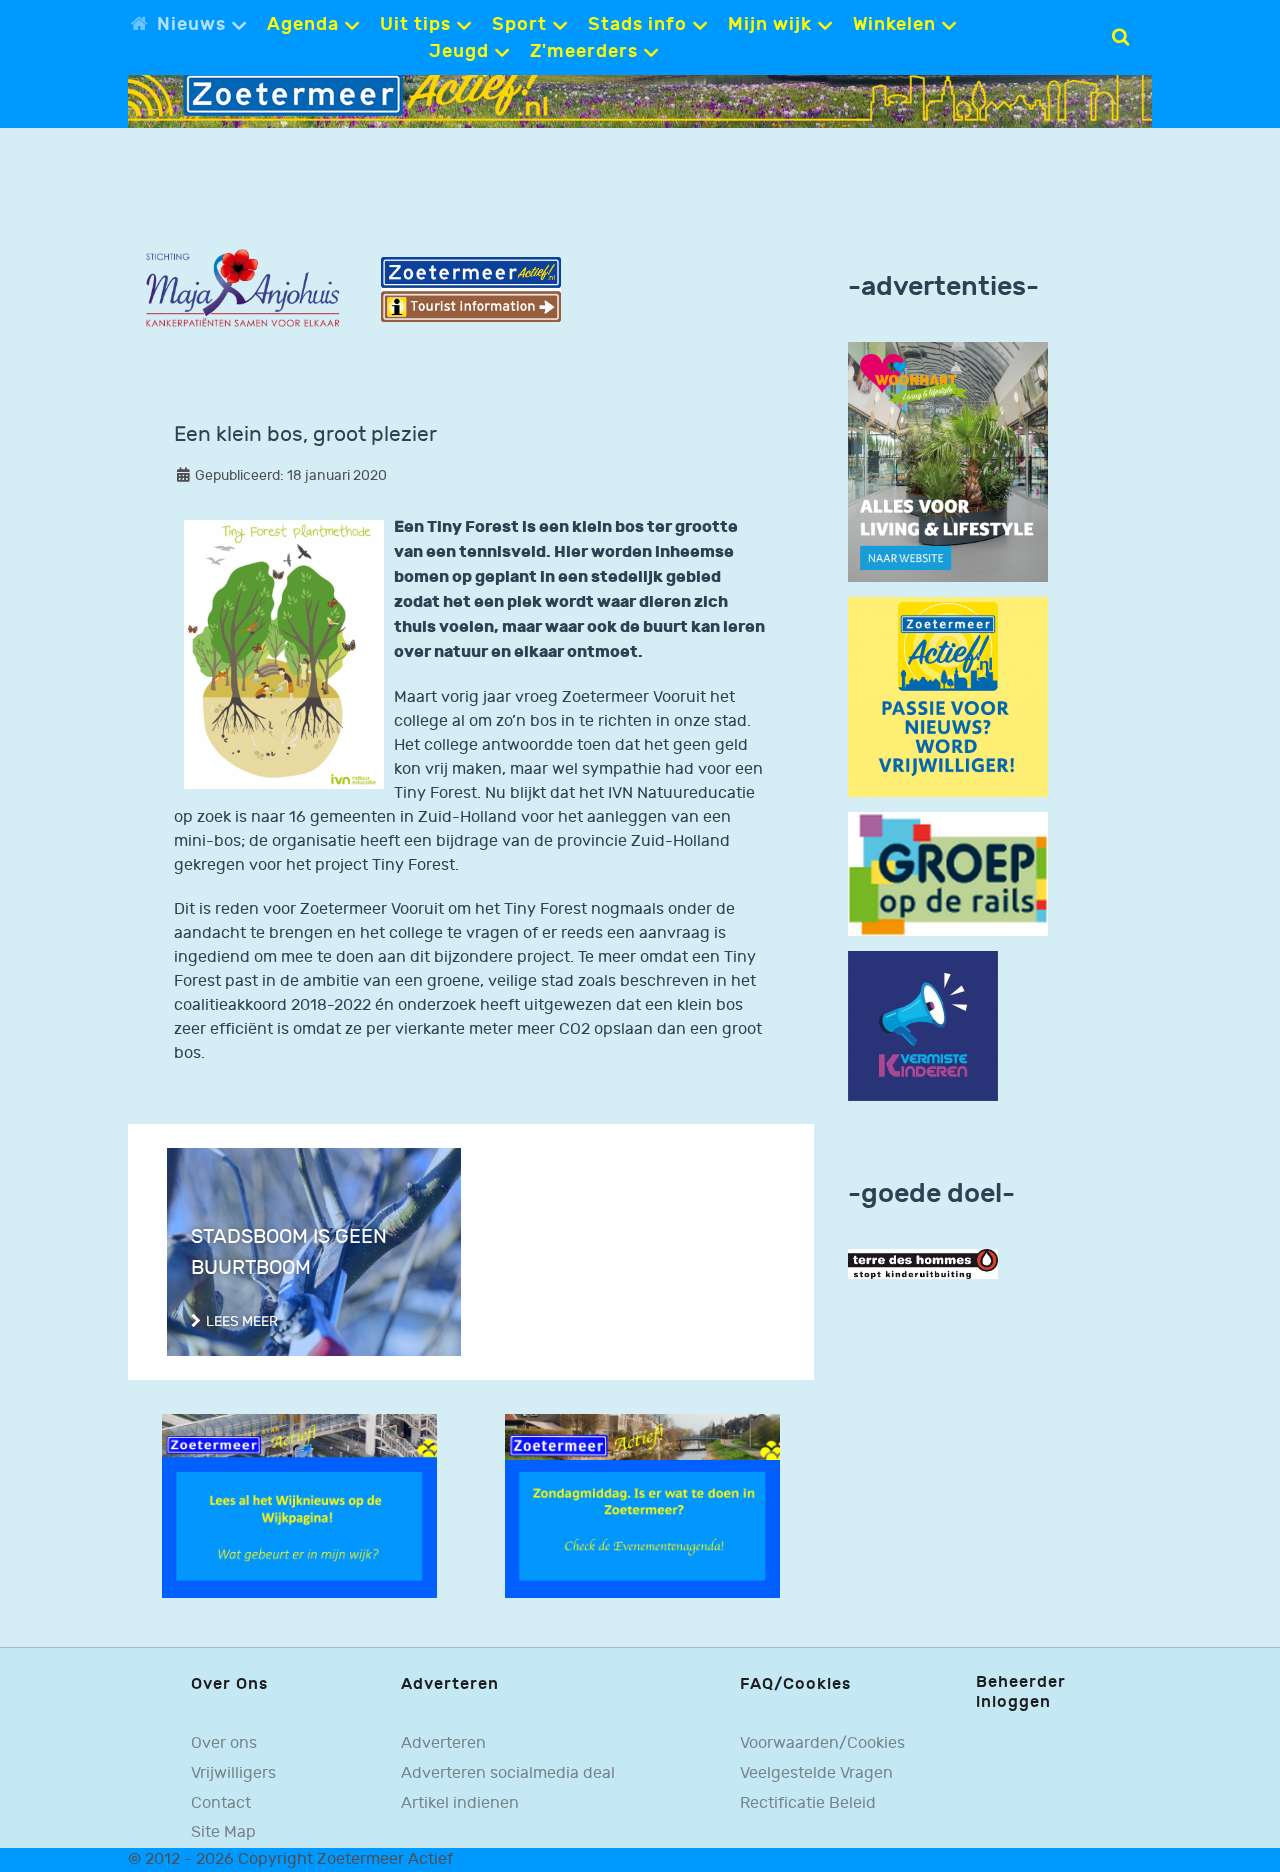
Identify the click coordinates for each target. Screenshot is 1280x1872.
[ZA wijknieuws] (299, 1505)
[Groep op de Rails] (948, 873)
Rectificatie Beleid (808, 1803)
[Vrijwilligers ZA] (948, 696)
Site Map (223, 1832)
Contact (221, 1803)
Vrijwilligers (233, 1773)
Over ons (224, 1743)
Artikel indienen (460, 1803)
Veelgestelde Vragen (816, 1773)
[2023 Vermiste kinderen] (923, 1026)
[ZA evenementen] (642, 1505)
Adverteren (443, 1743)
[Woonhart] (948, 461)
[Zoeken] (1120, 37)
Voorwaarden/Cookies (822, 1743)
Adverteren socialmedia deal (508, 1773)
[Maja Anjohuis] (242, 288)
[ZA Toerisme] (471, 289)
